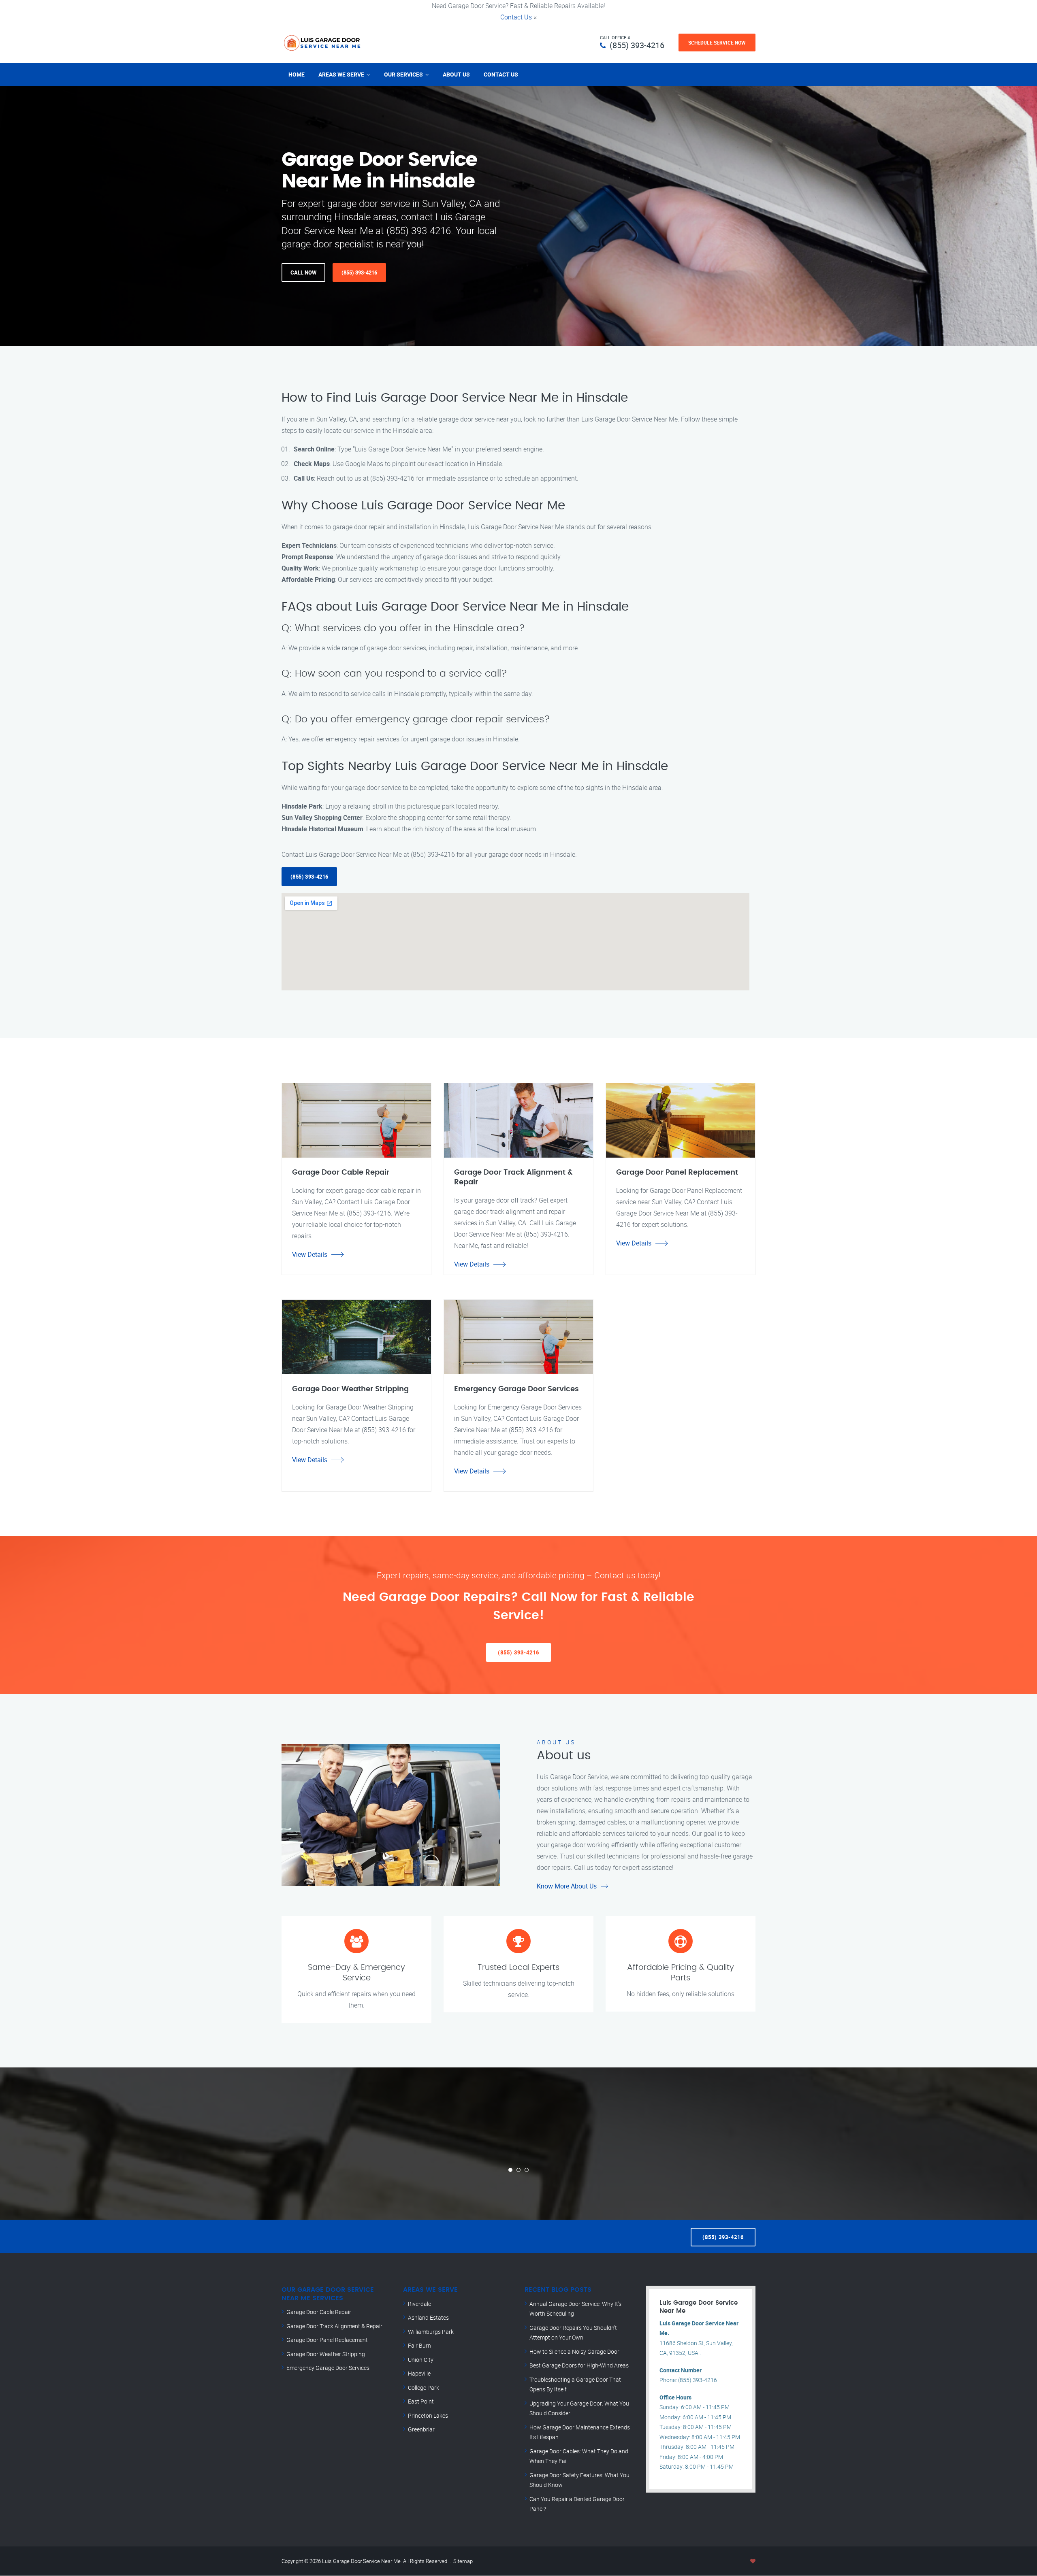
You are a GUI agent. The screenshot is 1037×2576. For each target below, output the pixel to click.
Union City (421, 2360)
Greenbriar (421, 2429)
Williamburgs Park (431, 2332)
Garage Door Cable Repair (319, 2312)
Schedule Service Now (717, 43)
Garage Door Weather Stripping (326, 2354)
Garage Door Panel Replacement (327, 2340)
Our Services (403, 74)
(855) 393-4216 (637, 45)
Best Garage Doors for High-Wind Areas (579, 2365)
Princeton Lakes (428, 2415)
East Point (421, 2401)
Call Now (303, 273)
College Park (424, 2388)
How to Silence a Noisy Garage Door (574, 2351)
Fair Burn (419, 2345)
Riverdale (419, 2304)
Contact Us (516, 17)
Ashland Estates (428, 2317)
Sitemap (463, 2561)
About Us (456, 74)
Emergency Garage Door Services (328, 2368)
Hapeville (419, 2373)
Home (297, 74)
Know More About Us (567, 1886)
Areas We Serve (341, 74)
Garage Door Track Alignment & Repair (334, 2326)
